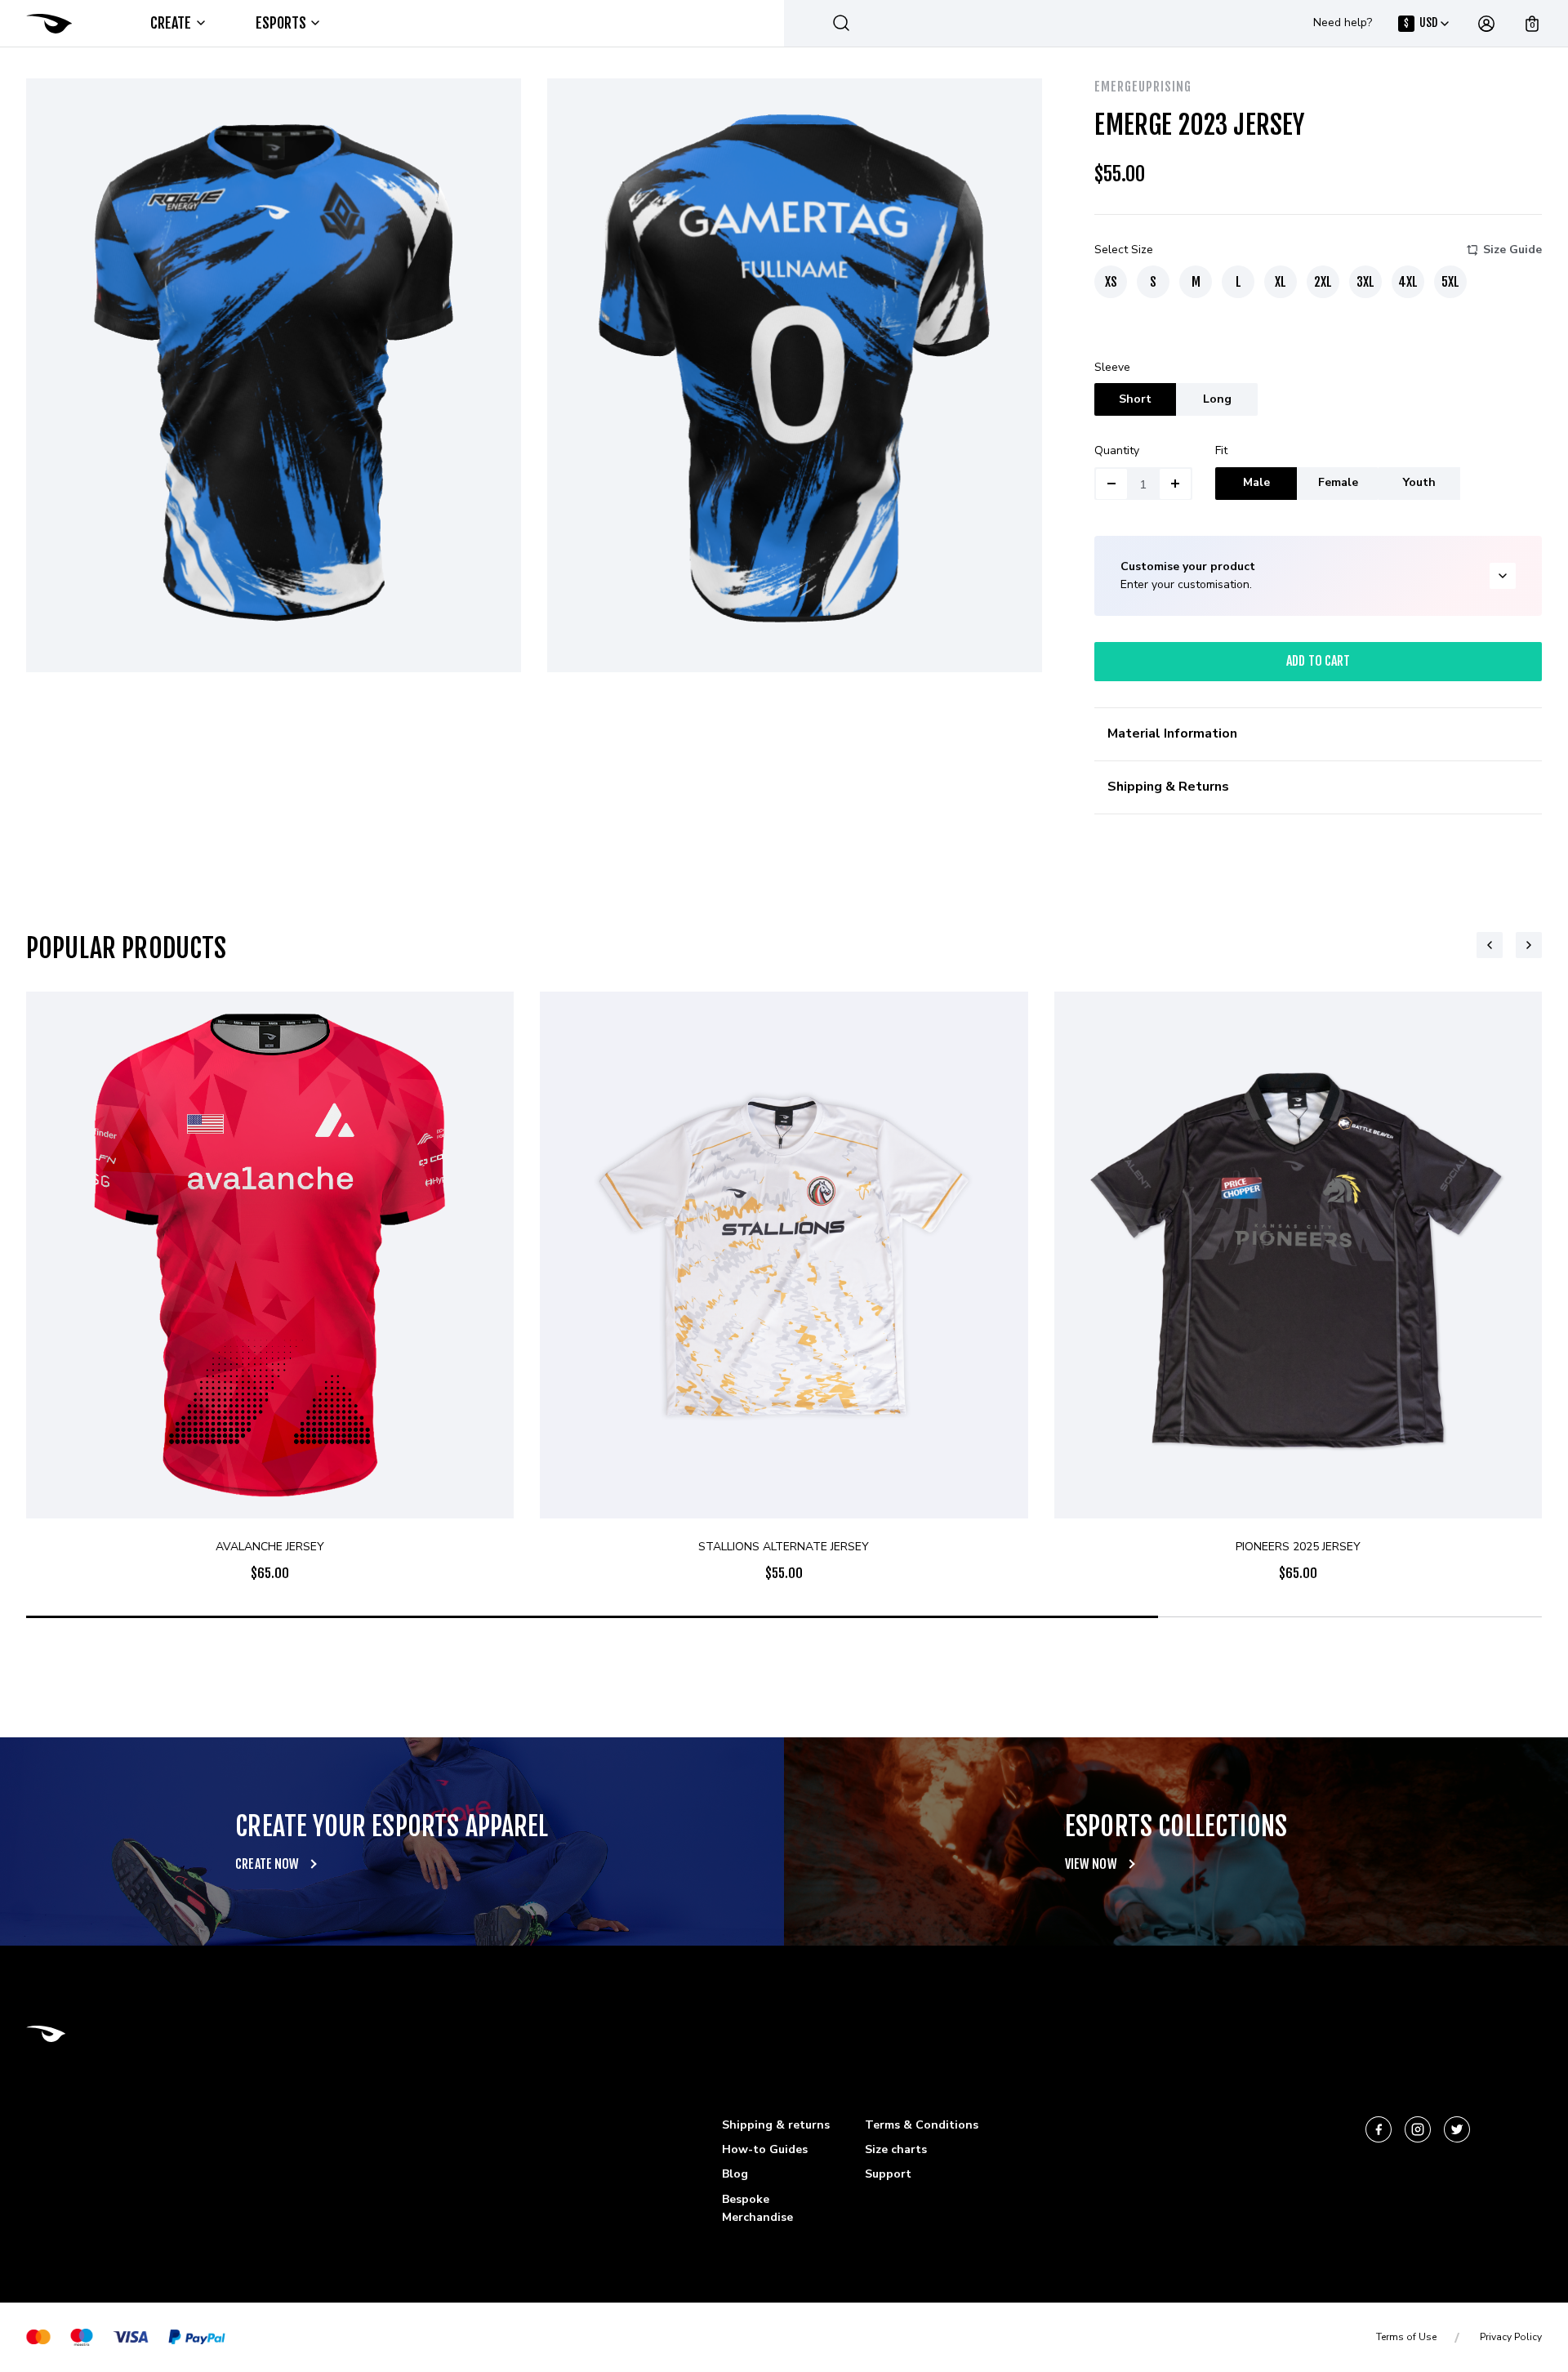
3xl (1365, 282)
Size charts (896, 2149)
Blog (735, 2174)
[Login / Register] (1486, 24)
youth (1419, 482)
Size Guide (1512, 250)
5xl (1450, 282)
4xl (1408, 282)
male (1256, 482)
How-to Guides (765, 2149)
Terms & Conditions (922, 2125)
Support (888, 2174)
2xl (1323, 282)
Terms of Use (1406, 2337)
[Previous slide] (1490, 945)
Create (171, 23)
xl (1281, 282)
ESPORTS (281, 23)
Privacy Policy (1511, 2337)
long (1217, 399)
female (1338, 482)
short (1135, 399)
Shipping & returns (776, 2125)
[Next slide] (1529, 945)
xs (1111, 282)
